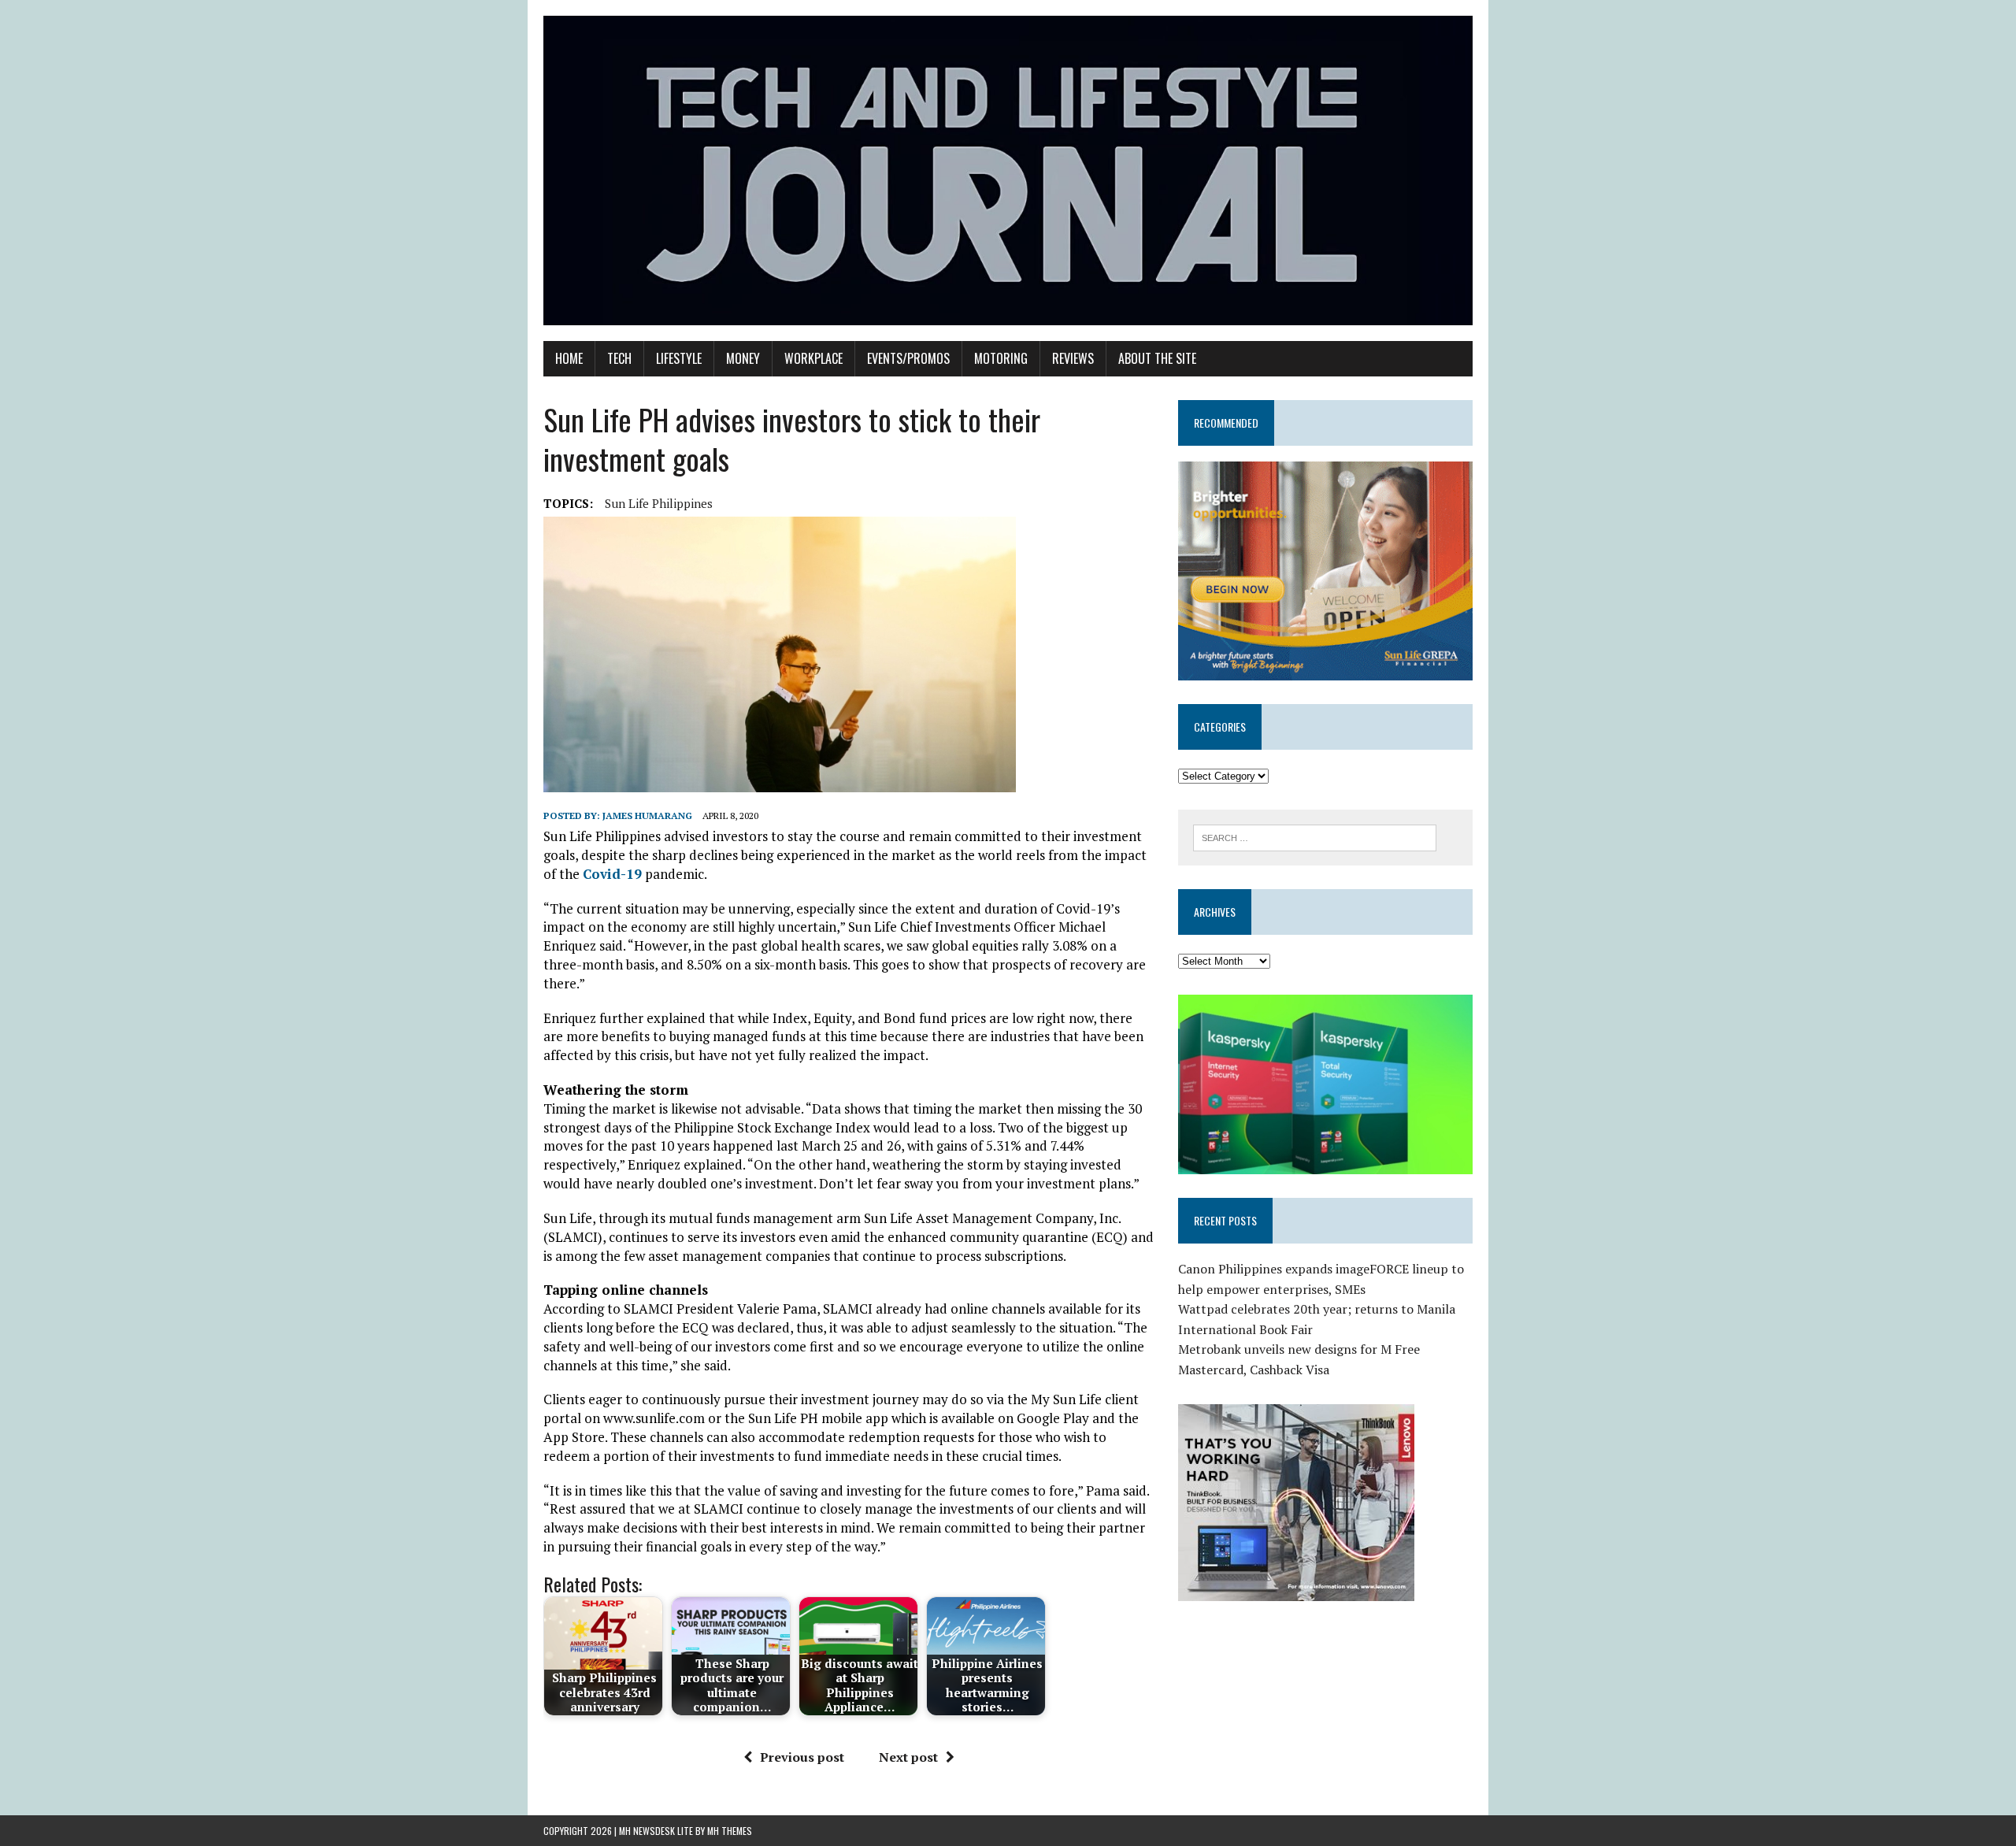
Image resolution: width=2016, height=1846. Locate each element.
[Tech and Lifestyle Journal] (1008, 171)
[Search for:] (1315, 836)
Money (743, 358)
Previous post (802, 1757)
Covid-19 (612, 874)
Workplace (813, 358)
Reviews (1073, 358)
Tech (619, 358)
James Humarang (647, 816)
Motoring (1001, 358)
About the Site (1157, 358)
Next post (908, 1757)
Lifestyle (679, 358)
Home (569, 358)
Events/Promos (908, 358)
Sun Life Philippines (659, 503)
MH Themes (730, 1831)
